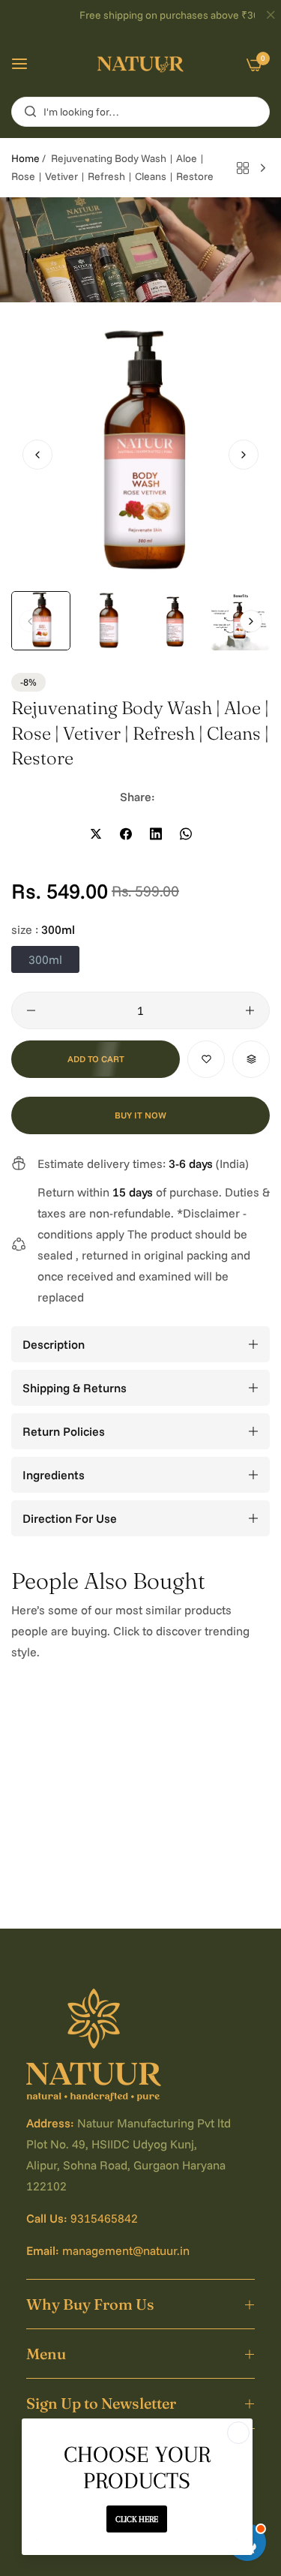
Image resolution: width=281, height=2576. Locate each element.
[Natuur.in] (140, 64)
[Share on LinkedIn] (156, 834)
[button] (244, 455)
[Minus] (31, 1010)
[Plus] (250, 1010)
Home (25, 158)
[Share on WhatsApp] (186, 834)
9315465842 (104, 2218)
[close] (271, 16)
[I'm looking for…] (27, 112)
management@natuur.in (126, 2250)
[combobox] (140, 112)
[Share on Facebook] (126, 834)
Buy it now (140, 1115)
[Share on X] (96, 834)
